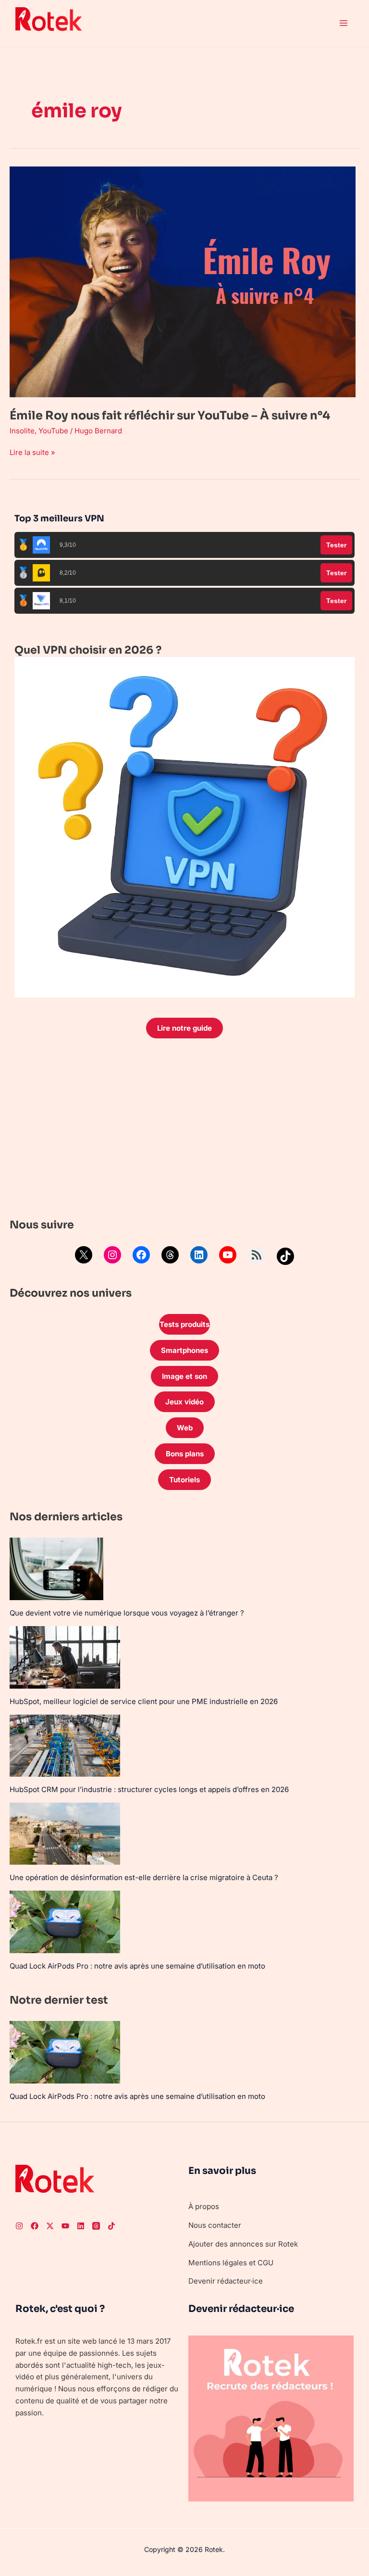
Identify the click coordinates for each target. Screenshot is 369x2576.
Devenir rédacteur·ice (226, 2281)
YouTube (53, 431)
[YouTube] (228, 1255)
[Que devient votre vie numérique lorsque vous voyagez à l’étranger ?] (56, 1569)
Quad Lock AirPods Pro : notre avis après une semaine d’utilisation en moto (137, 1966)
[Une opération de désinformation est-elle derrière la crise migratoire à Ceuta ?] (65, 1834)
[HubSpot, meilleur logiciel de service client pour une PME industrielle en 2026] (65, 1657)
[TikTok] (285, 1256)
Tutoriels (184, 1480)
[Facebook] (141, 1255)
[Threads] (170, 1255)
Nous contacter (215, 2225)
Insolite (22, 431)
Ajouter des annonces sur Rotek (243, 2244)
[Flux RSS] (257, 1255)
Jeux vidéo (184, 1402)
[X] (84, 1255)
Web (185, 1428)
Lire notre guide (184, 1028)
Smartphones (184, 1350)
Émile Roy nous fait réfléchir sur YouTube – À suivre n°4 (170, 416)
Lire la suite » (32, 452)
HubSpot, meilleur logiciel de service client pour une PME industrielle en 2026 (144, 1701)
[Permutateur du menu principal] (344, 23)
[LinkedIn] (199, 1255)
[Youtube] (65, 2226)
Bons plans (185, 1454)
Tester (336, 545)
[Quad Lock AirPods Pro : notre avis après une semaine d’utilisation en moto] (65, 1922)
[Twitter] (50, 2226)
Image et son (184, 1376)
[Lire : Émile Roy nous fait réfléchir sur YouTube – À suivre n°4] (183, 281)
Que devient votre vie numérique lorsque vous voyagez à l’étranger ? (127, 1613)
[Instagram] (112, 1255)
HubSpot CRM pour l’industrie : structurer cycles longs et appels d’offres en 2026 (149, 1789)
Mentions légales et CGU (231, 2263)
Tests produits (184, 1324)
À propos (204, 2206)
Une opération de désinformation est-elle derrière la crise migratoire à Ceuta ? (144, 1877)
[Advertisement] (184, 1131)
